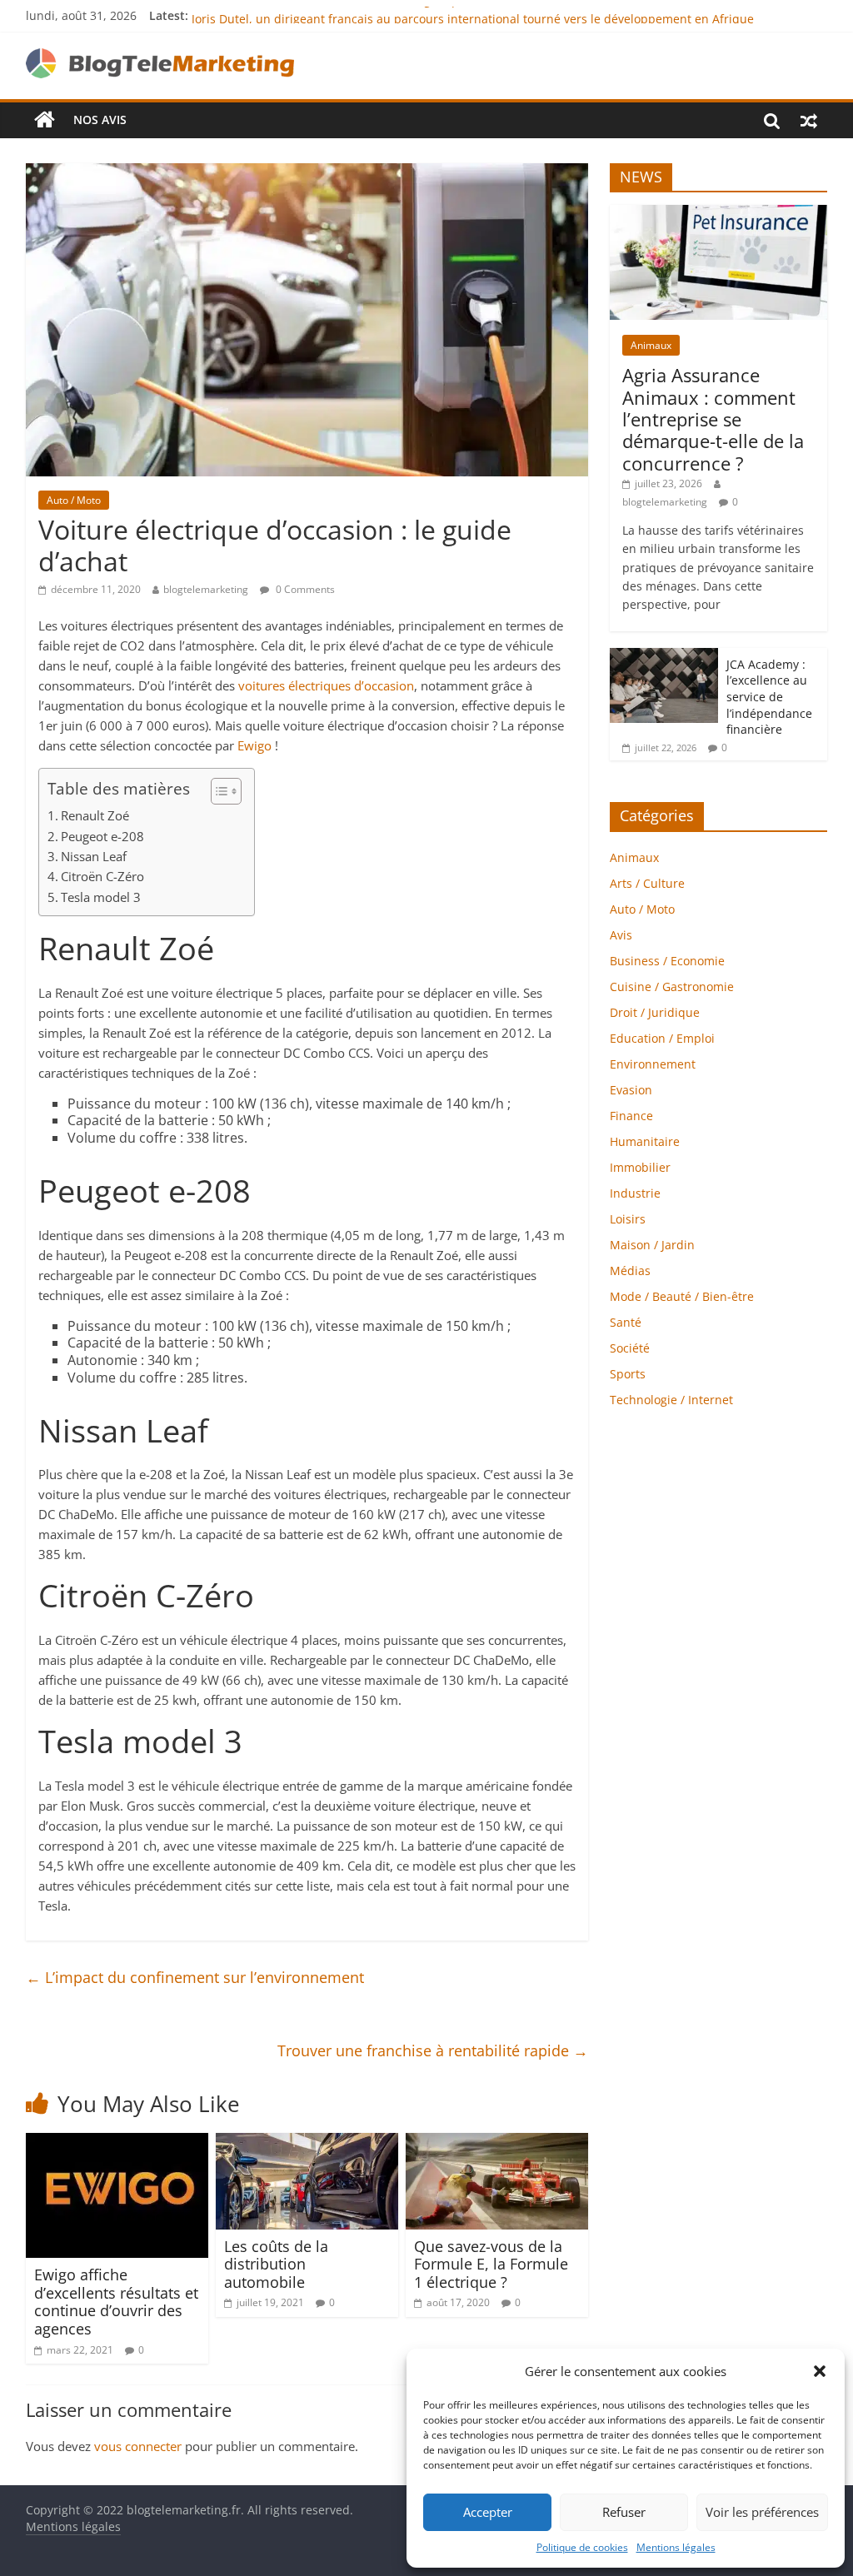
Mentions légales (676, 2547)
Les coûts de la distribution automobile (276, 2264)
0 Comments (304, 589)
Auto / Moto (74, 500)
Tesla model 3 (101, 897)
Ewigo (254, 745)
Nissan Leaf (94, 856)
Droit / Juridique (655, 1012)
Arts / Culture (647, 883)
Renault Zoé (95, 815)
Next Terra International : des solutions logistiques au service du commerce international (441, 15)
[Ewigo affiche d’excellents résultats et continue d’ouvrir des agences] (117, 2143)
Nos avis (100, 120)
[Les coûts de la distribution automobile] (307, 2143)
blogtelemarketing (206, 589)
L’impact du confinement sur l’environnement (195, 1977)
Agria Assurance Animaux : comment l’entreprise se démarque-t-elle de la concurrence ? (713, 419)
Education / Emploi (662, 1038)
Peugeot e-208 (102, 836)
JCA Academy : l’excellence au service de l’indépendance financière (769, 697)
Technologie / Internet (671, 1400)
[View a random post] (809, 120)
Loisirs (628, 1219)
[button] (820, 2371)
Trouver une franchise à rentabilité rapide (433, 2050)
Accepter (488, 2512)
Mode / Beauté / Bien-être (682, 1296)
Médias (630, 1271)
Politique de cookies (582, 2547)
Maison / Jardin (652, 1245)
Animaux (651, 345)
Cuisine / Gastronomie (672, 987)
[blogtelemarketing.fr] (45, 120)
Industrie (635, 1193)
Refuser (624, 2512)
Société (630, 1348)
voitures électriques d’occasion (326, 685)
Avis (621, 935)
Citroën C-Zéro (102, 876)
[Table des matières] (226, 791)
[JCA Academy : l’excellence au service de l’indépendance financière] (664, 657)
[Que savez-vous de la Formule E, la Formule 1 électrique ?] (497, 2143)
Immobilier (640, 1167)
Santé (626, 1322)
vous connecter (138, 2446)
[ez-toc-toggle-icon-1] (218, 791)
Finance (631, 1116)
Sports (628, 1374)
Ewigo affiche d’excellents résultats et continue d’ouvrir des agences (116, 2302)
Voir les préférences (762, 2512)
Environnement (653, 1064)
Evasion (631, 1090)
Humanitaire (645, 1141)
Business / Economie (667, 961)
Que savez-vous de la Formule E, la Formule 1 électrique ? (491, 2264)
